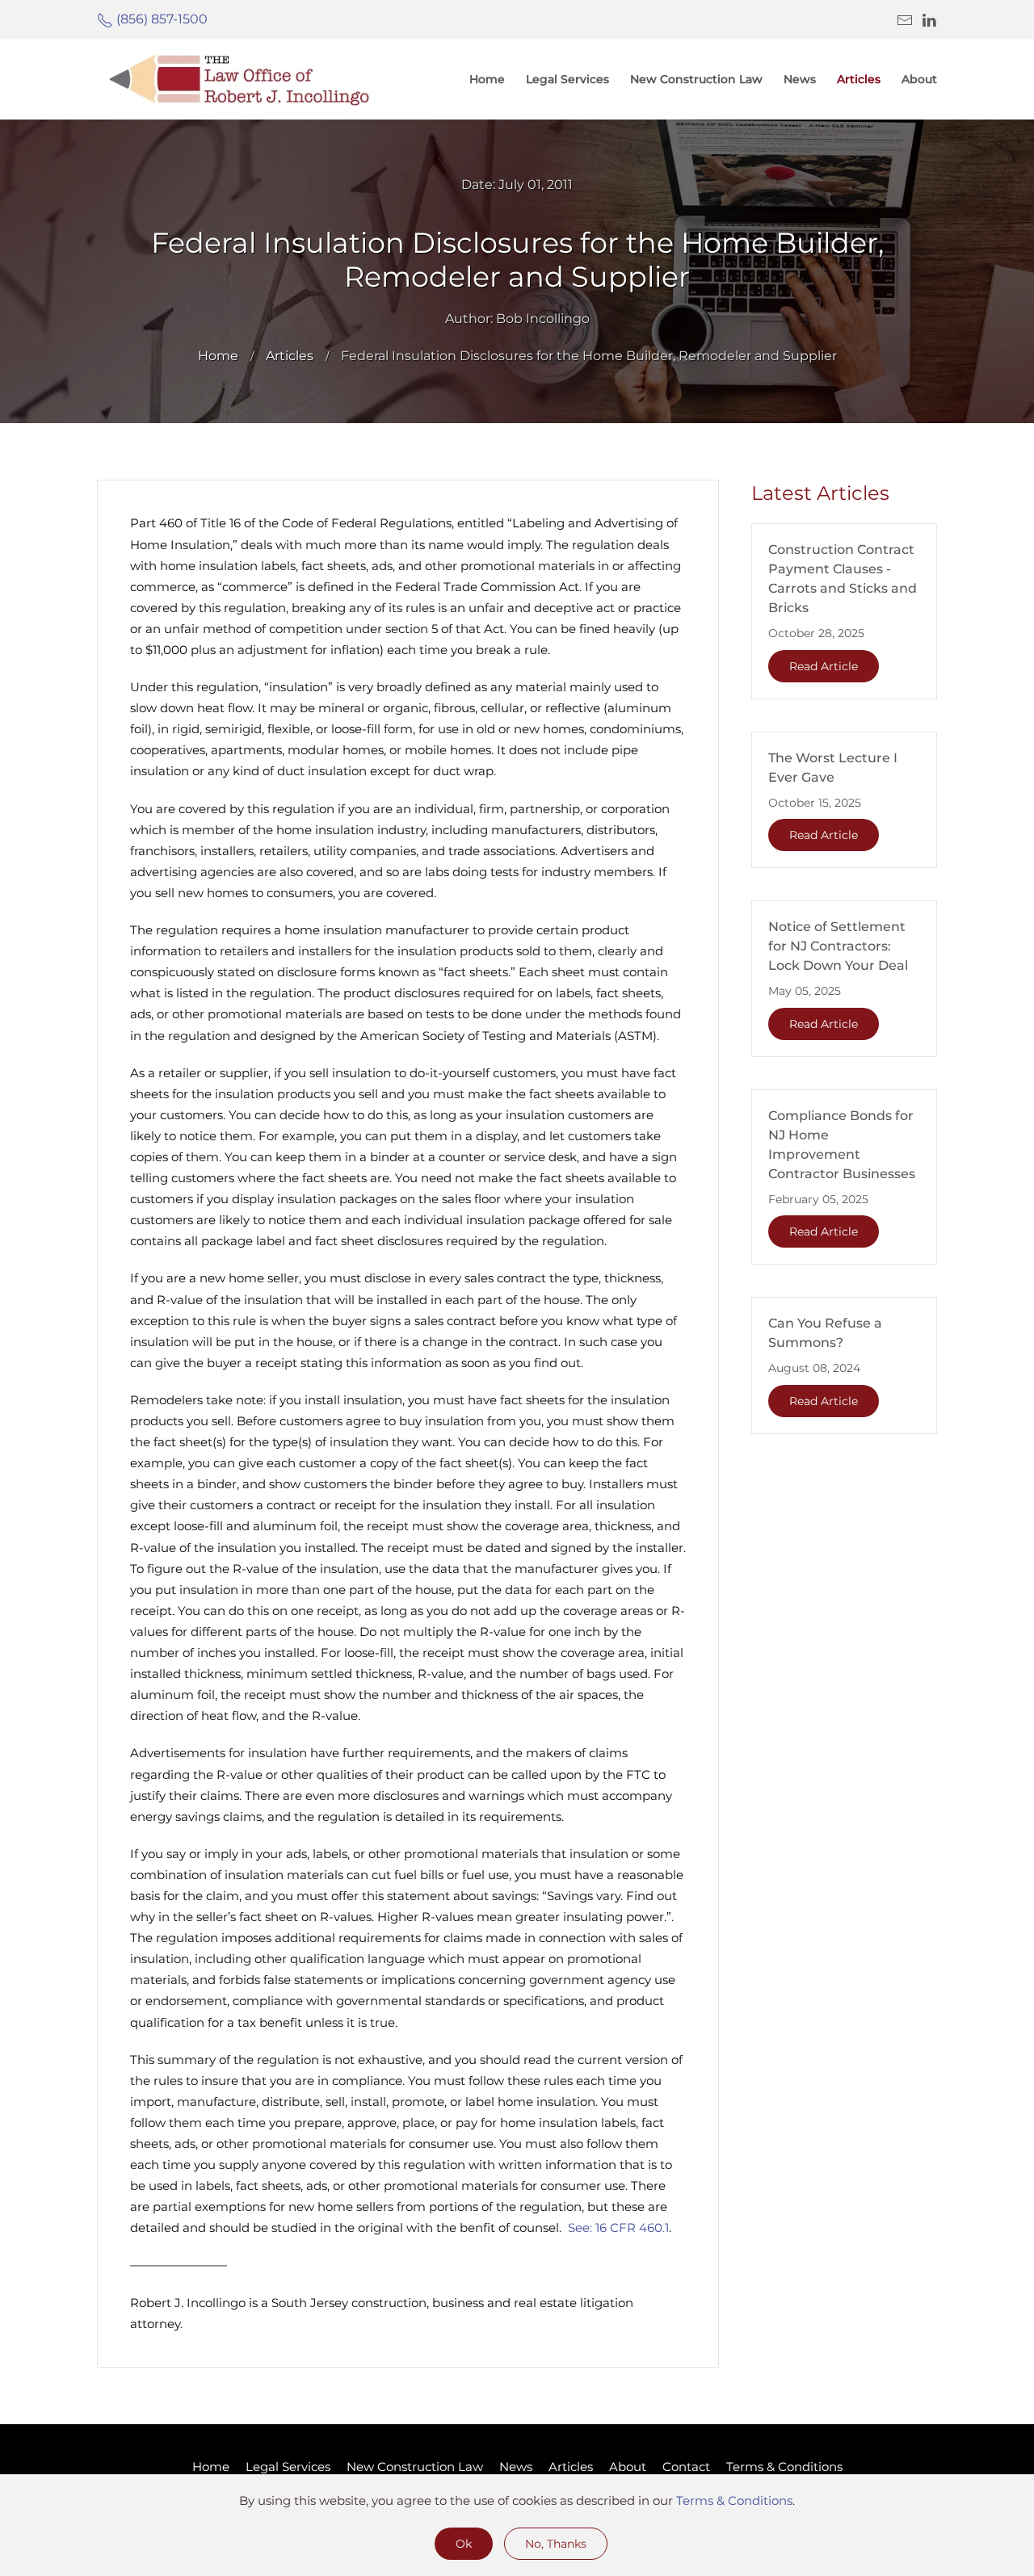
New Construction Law (696, 79)
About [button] (919, 79)
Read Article (824, 666)
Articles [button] (859, 79)
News (516, 2467)
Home (487, 79)
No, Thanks (556, 2544)
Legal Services (567, 79)
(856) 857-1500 (160, 19)
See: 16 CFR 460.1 (618, 2228)
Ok (464, 2544)
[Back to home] (238, 79)
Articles (571, 2467)
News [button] (800, 79)
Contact (686, 2467)
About (628, 2467)
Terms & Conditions (784, 2467)
